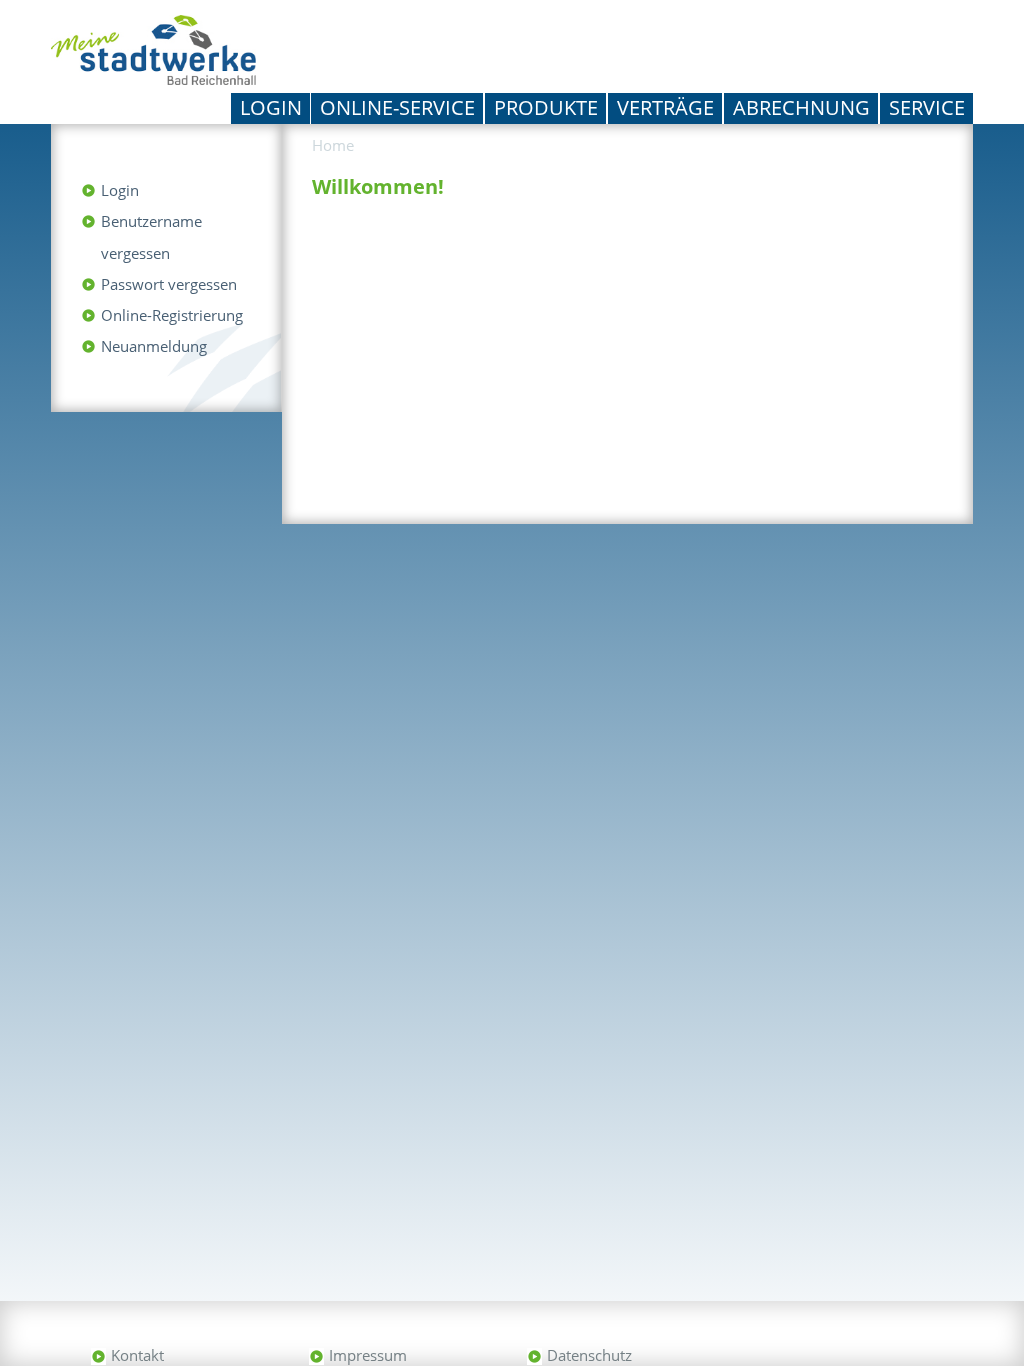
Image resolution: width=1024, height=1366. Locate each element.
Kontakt (137, 1355)
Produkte (546, 107)
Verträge (665, 107)
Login (271, 107)
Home (333, 145)
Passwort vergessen (169, 284)
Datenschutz (589, 1355)
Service (927, 107)
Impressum (368, 1355)
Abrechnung (801, 107)
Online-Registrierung (172, 315)
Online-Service (397, 107)
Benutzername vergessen (151, 237)
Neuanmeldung (154, 346)
